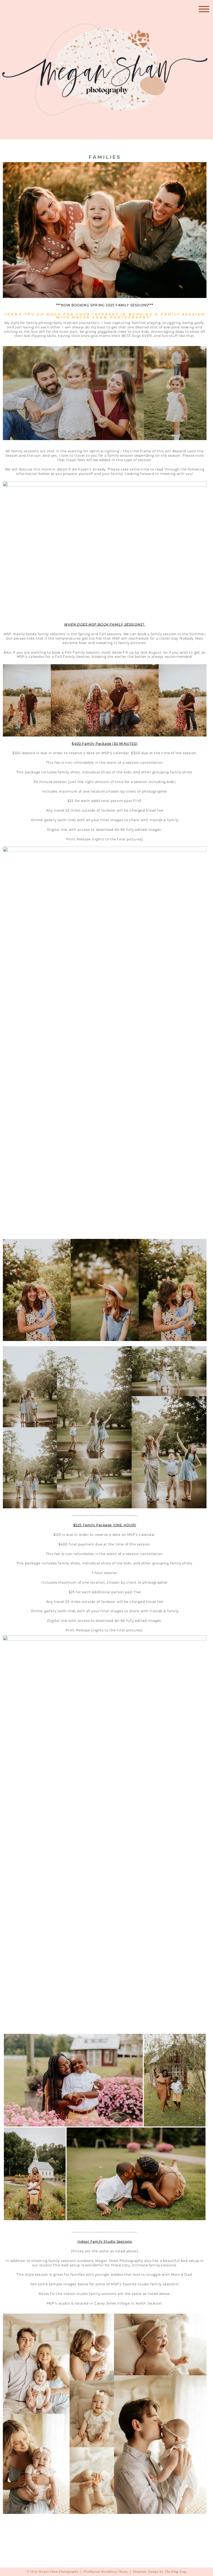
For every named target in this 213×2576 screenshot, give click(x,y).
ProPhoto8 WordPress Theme (106, 2572)
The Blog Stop (176, 2572)
